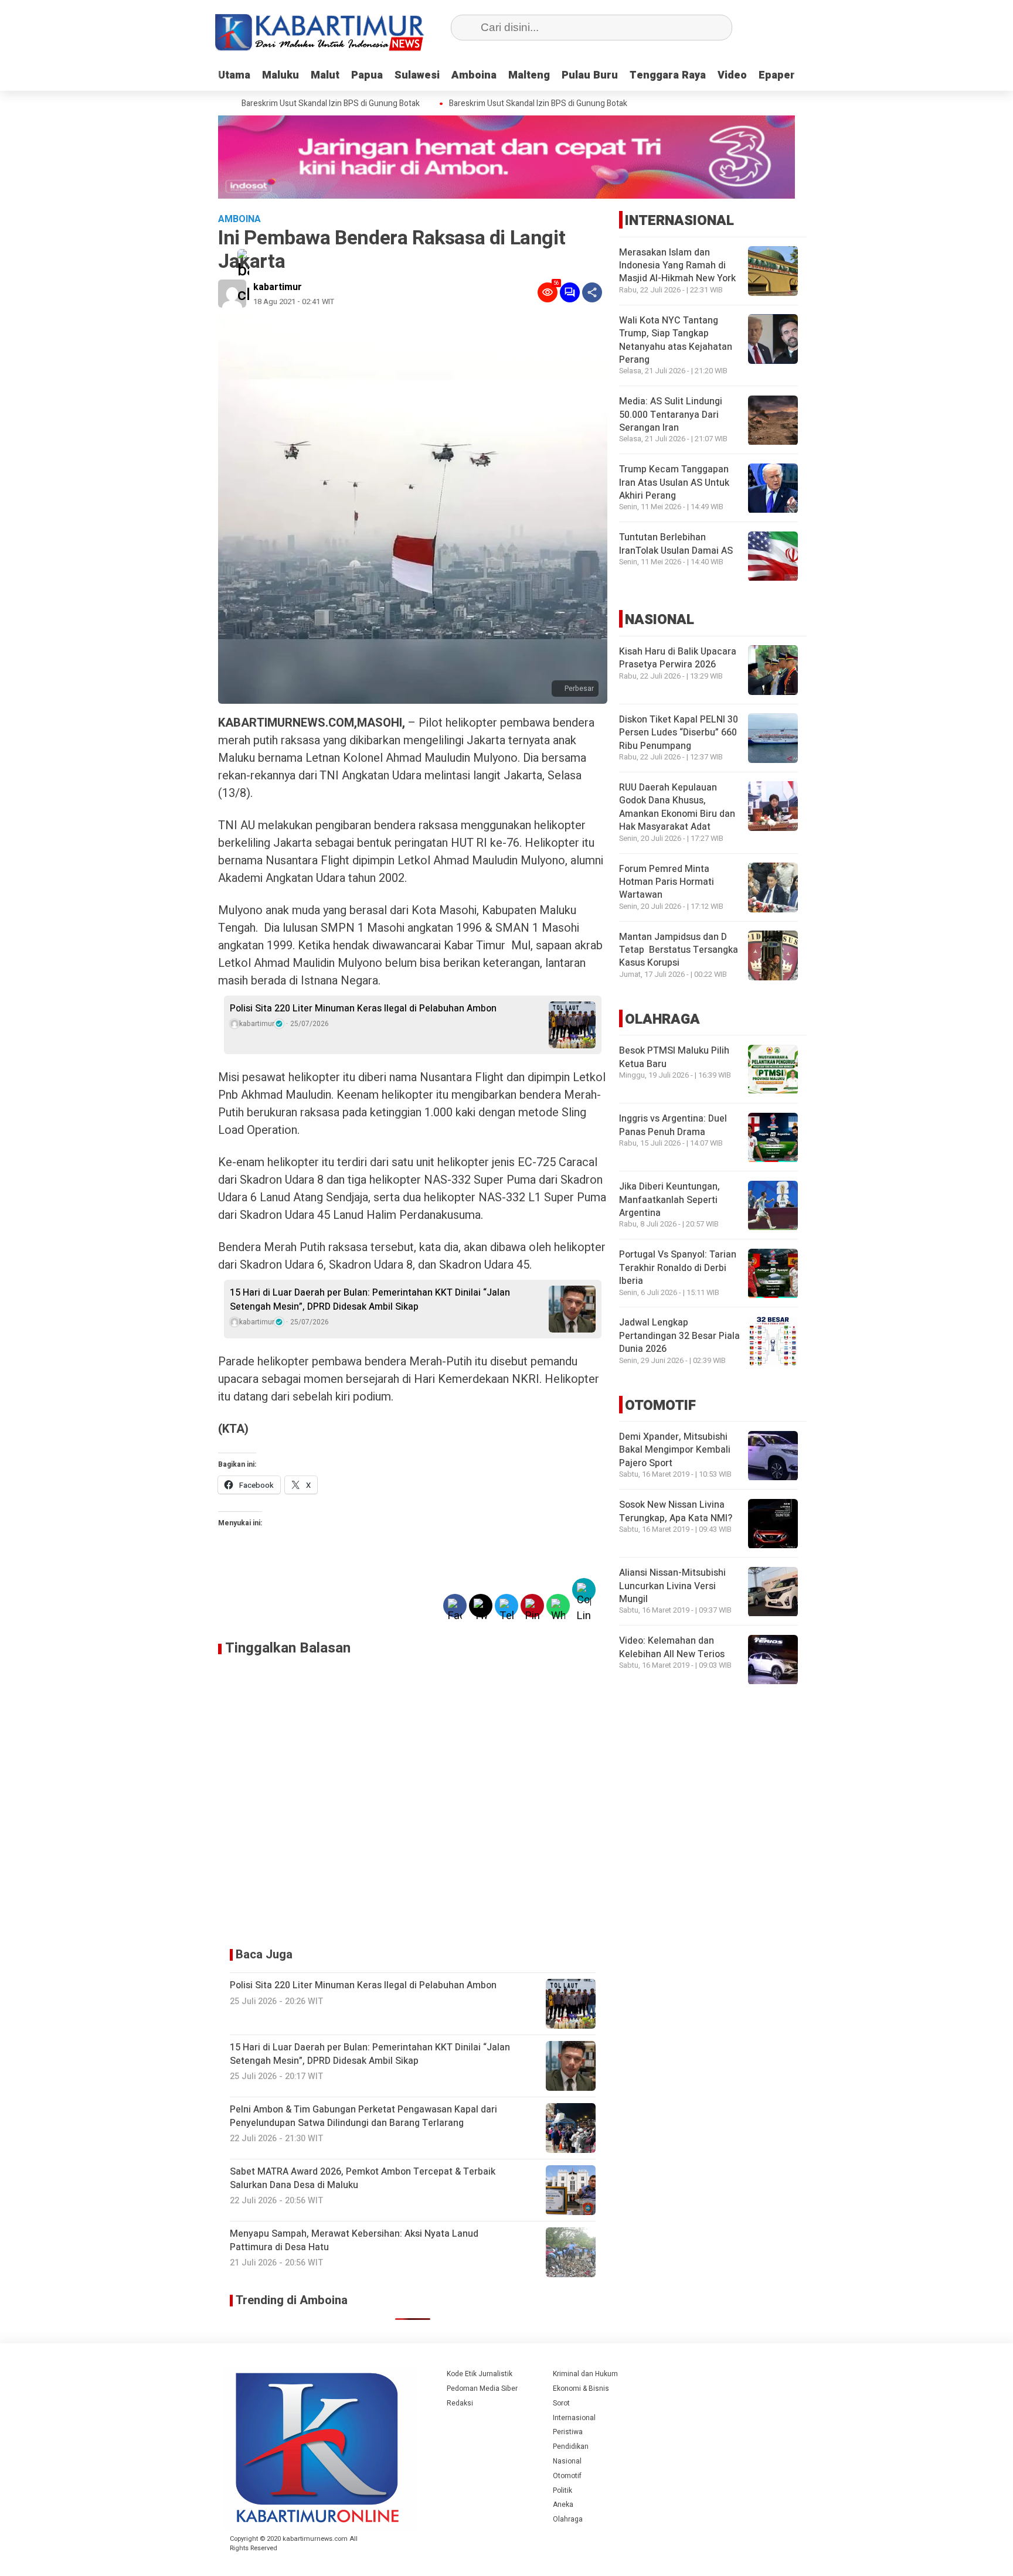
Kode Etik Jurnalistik (480, 2374)
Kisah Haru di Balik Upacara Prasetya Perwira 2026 (678, 658)
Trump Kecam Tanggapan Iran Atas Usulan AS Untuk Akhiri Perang (674, 483)
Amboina (474, 75)
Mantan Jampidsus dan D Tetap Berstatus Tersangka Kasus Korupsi (679, 950)
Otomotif (567, 2476)
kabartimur (278, 287)
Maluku (281, 75)
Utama (234, 75)
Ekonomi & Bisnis (581, 2388)
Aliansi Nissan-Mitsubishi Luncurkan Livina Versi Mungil (672, 1587)
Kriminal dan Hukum (585, 2374)
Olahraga (568, 2519)
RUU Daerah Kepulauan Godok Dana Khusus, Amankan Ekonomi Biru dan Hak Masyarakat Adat (677, 807)
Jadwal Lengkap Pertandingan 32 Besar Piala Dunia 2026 (679, 1336)
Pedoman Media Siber (482, 2388)
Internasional (574, 2418)
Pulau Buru (590, 75)
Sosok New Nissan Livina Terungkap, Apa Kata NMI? (676, 1512)
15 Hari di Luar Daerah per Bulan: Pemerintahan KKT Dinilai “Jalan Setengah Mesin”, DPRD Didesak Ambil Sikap (370, 1300)
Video (732, 75)
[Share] (592, 292)
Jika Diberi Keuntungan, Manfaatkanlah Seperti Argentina (669, 1200)
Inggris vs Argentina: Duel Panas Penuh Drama (673, 1126)
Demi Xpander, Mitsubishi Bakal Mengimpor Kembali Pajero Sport (675, 1451)
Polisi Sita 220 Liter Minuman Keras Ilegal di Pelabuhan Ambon (363, 1008)
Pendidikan (571, 2446)
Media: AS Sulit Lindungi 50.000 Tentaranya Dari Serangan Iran (671, 415)
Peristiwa (568, 2432)
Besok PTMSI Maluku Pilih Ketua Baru (674, 1058)
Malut (325, 75)
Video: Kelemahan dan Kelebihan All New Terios (672, 1648)
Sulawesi (417, 75)
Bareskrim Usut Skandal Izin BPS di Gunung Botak (305, 104)
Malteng (529, 75)
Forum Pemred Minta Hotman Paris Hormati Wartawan (667, 882)
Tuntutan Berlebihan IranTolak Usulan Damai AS (676, 544)
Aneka (563, 2505)
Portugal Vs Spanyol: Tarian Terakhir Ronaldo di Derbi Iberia (678, 1268)
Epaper (777, 75)
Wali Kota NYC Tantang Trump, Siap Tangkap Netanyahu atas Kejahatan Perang (676, 340)
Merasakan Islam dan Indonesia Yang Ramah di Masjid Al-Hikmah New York (677, 266)
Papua (367, 75)
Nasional (567, 2461)
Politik (562, 2490)
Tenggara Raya (668, 75)
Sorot (561, 2403)
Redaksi (460, 2403)
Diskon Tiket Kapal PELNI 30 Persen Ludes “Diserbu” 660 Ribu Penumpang (679, 733)
